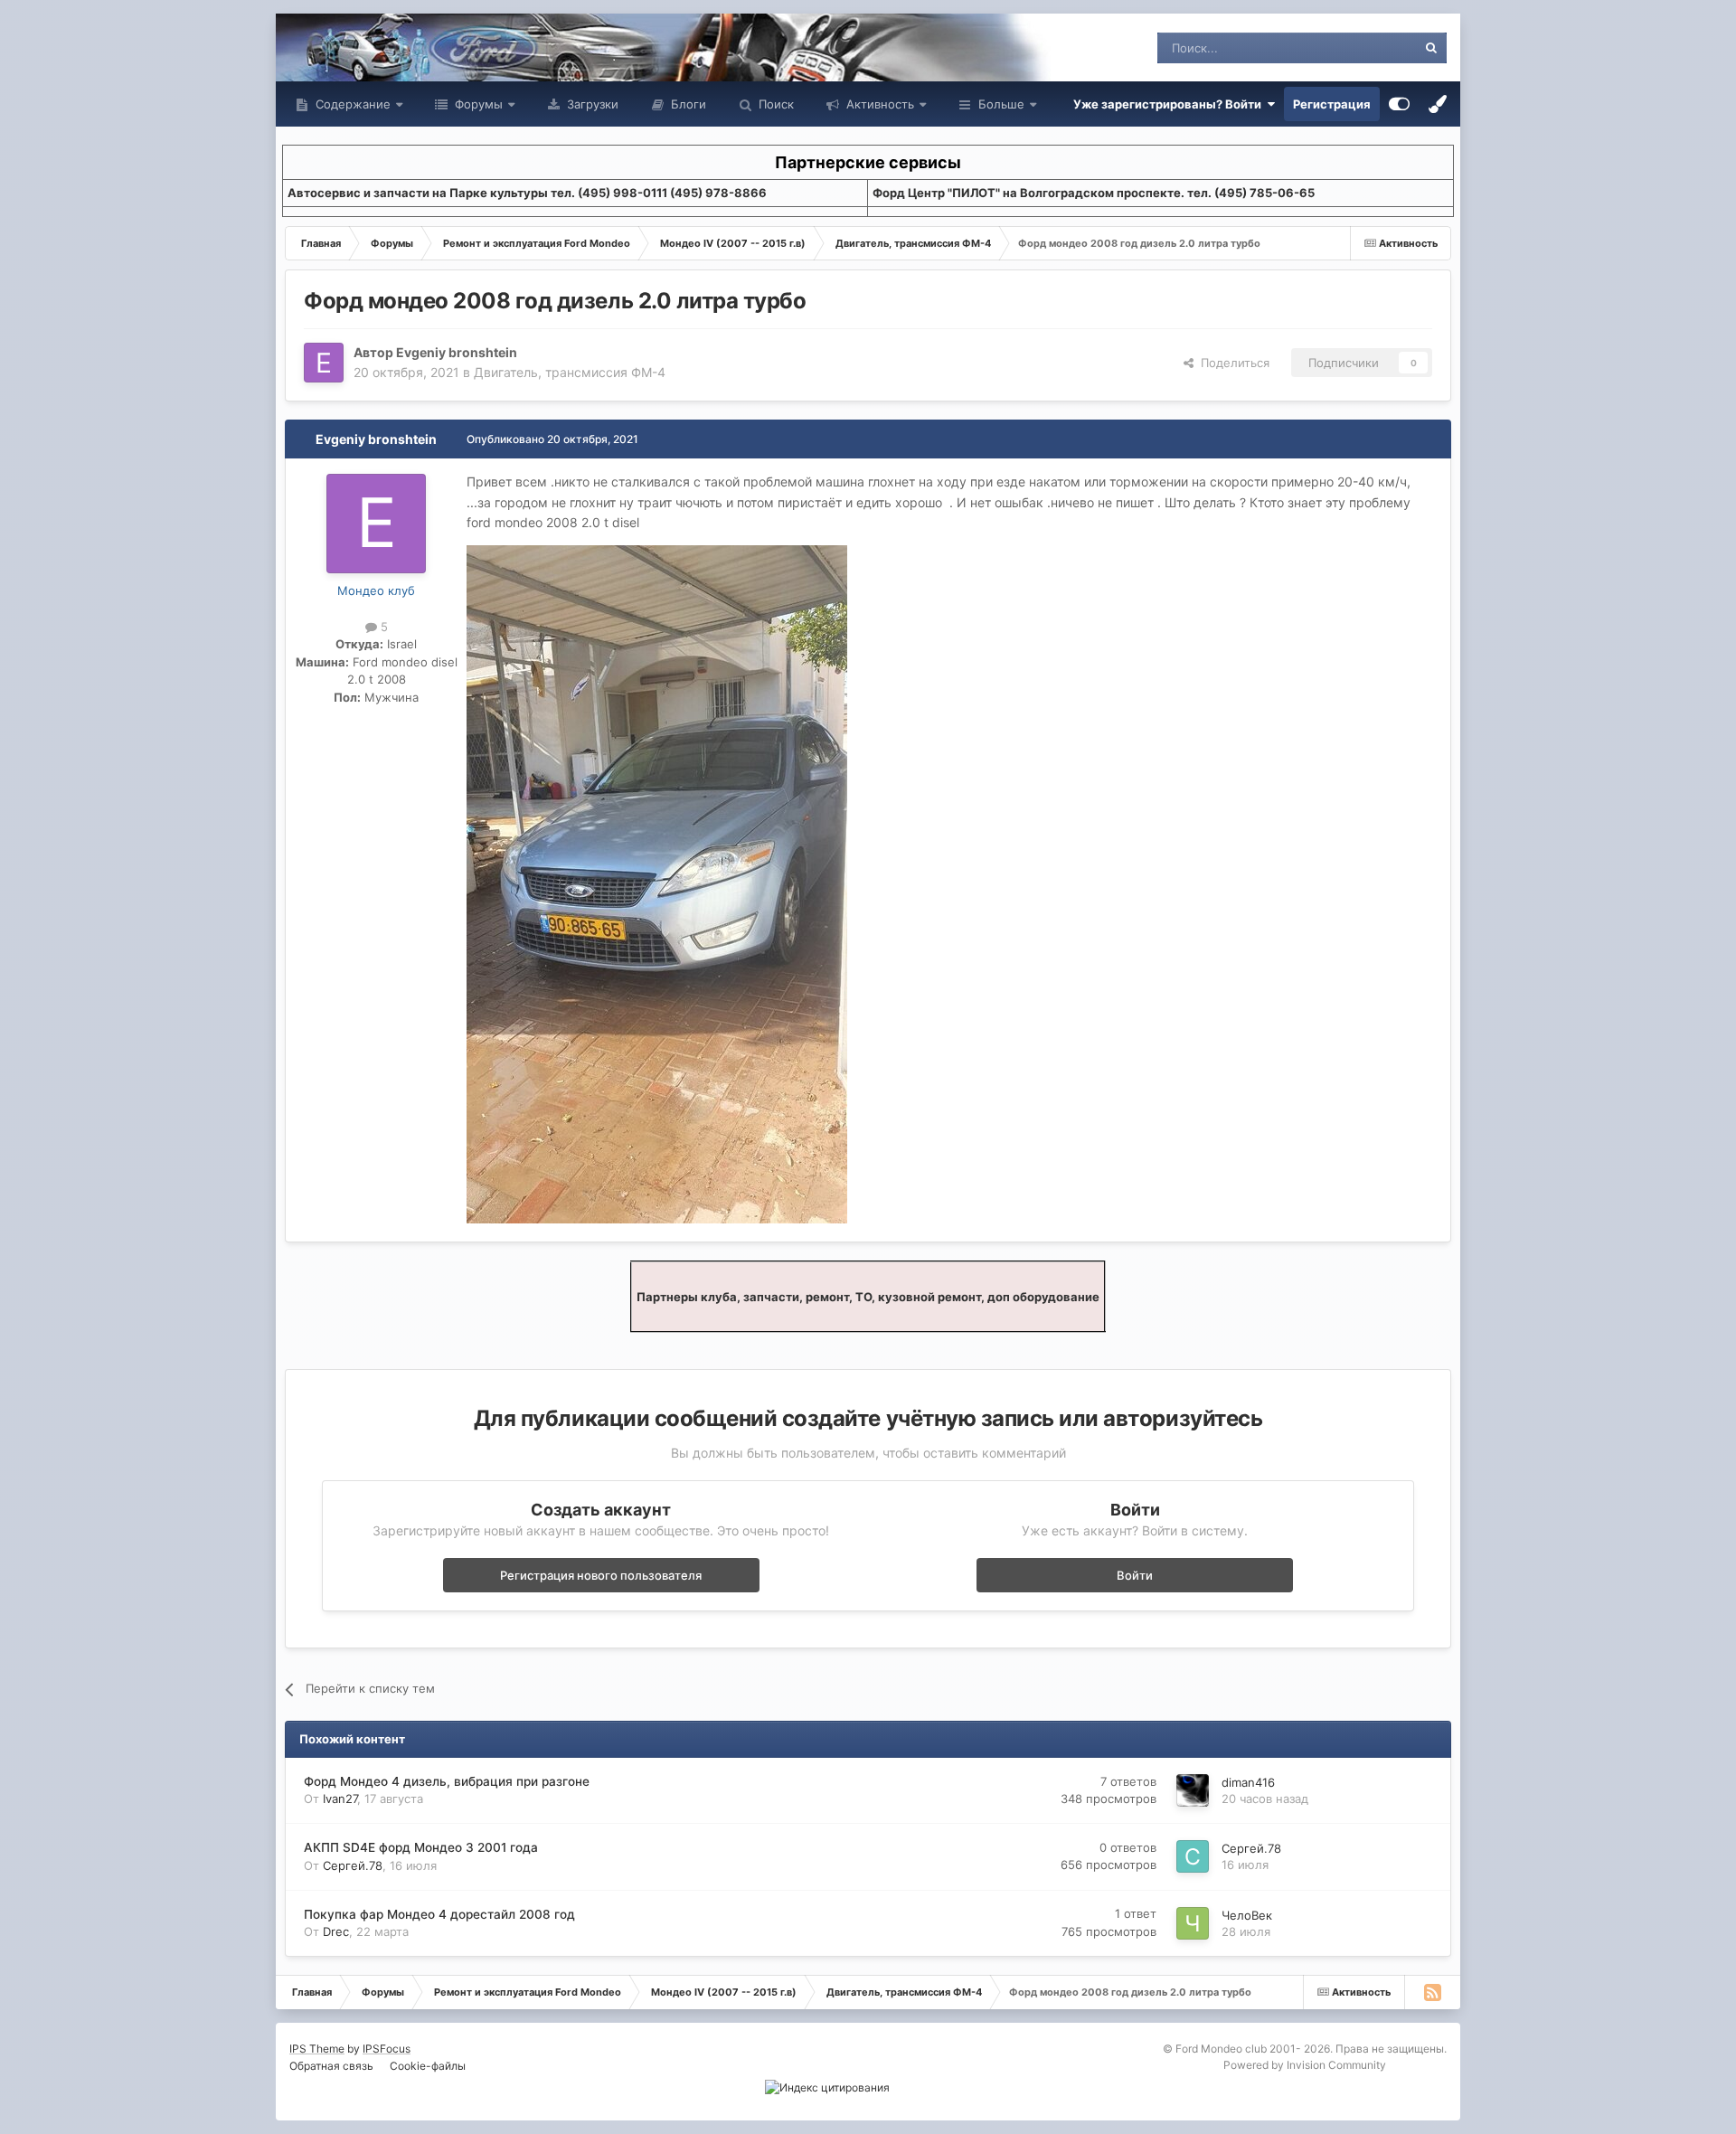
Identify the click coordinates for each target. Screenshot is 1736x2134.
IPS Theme (317, 2049)
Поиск (774, 104)
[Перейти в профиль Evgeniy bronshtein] (324, 363)
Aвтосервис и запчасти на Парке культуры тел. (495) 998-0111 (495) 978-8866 (527, 193)
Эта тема (1368, 47)
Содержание (351, 104)
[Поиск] (1431, 48)
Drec (336, 1931)
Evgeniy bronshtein (457, 352)
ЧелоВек (1247, 1915)
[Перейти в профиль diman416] (1193, 1790)
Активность (878, 104)
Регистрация (1332, 104)
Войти (1135, 1575)
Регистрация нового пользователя (601, 1575)
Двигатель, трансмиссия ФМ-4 (570, 372)
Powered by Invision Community (1305, 2065)
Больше (1001, 104)
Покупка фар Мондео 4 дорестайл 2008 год (439, 1914)
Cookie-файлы (428, 2066)
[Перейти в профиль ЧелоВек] (1193, 1923)
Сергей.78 (353, 1865)
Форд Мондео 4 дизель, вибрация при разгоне (447, 1781)
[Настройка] (1399, 104)
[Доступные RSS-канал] (1432, 1992)
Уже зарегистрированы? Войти (1170, 104)
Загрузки (591, 104)
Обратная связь (331, 2066)
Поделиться (1231, 363)
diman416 (1248, 1782)
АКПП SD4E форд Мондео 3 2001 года (421, 1847)
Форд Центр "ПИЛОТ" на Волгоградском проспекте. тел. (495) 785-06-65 (1094, 193)
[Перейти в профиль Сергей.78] (1193, 1856)
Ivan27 (340, 1799)
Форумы (477, 104)
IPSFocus (387, 2049)
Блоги (687, 104)
